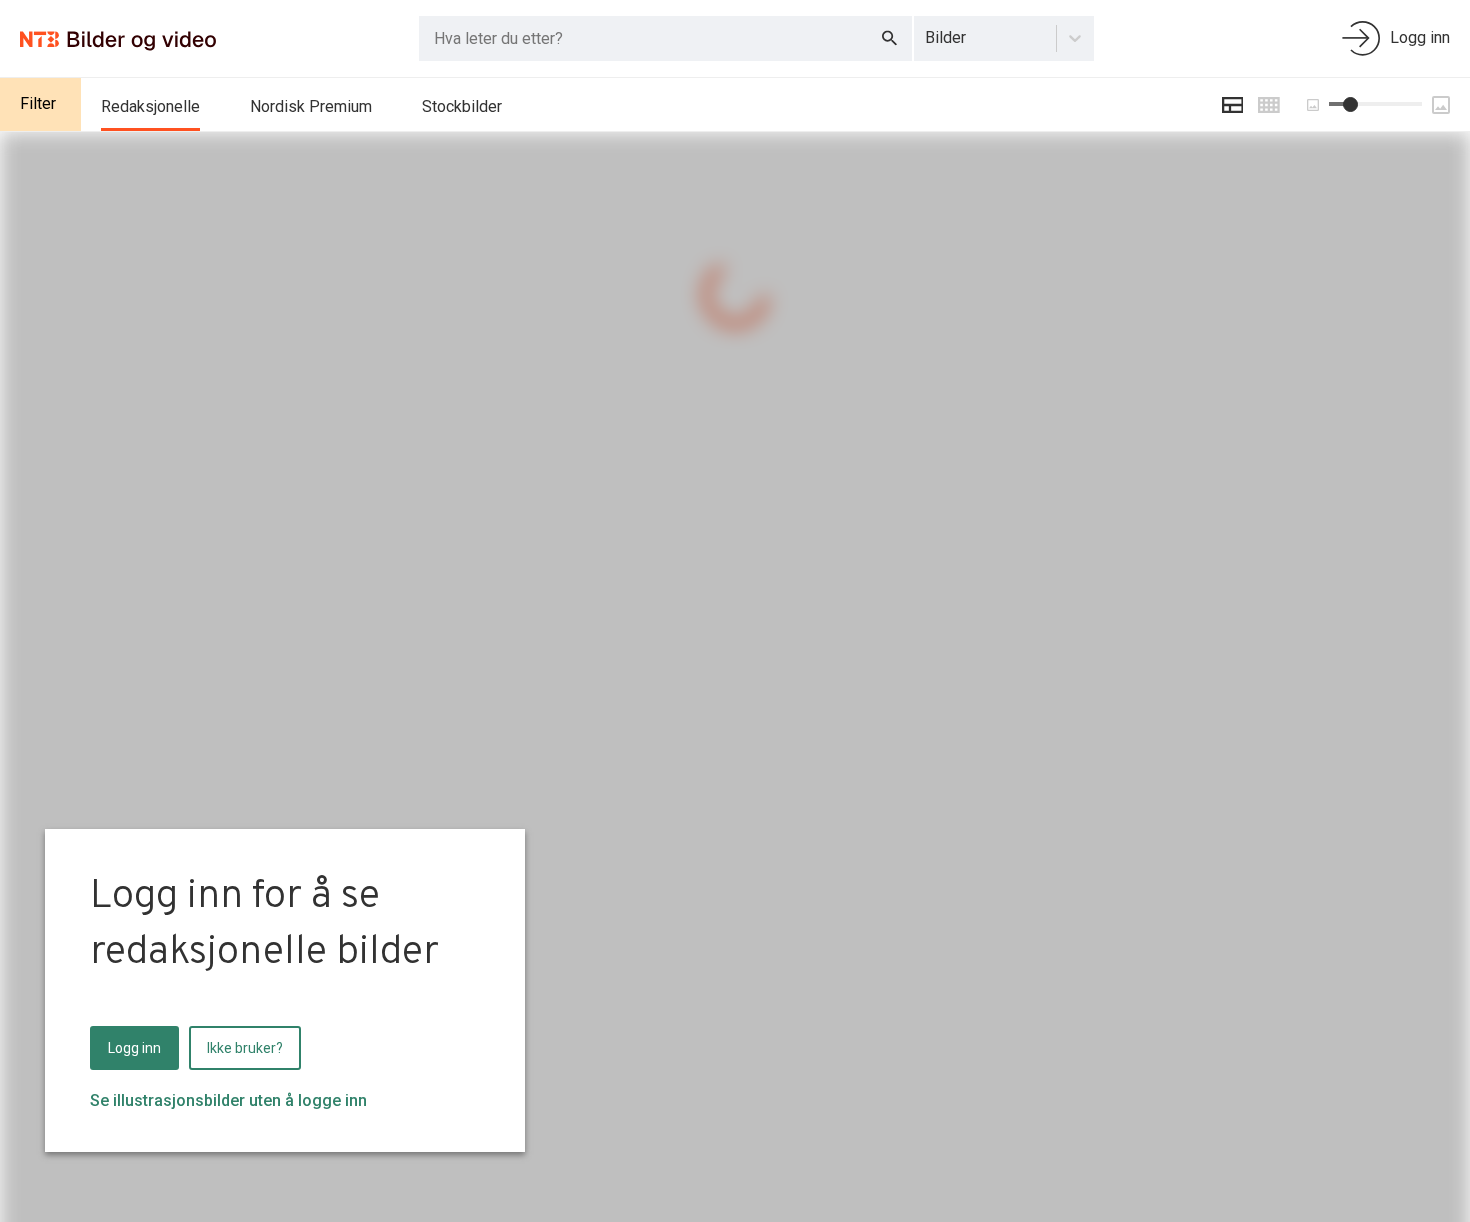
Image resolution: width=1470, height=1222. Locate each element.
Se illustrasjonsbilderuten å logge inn (228, 1100)
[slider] (1350, 104)
